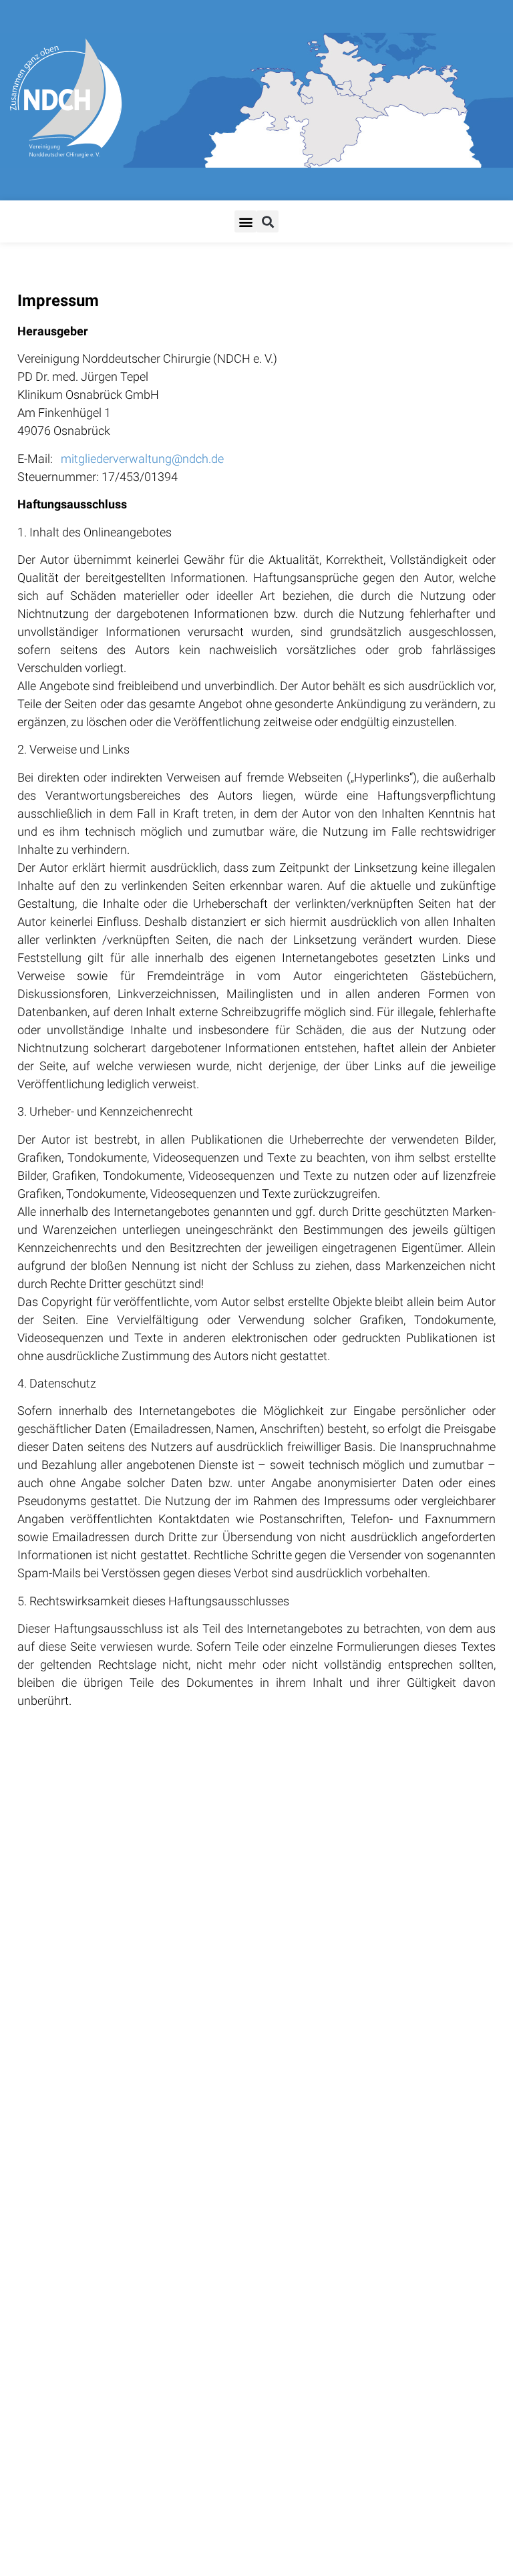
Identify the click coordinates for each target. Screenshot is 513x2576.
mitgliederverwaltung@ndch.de (142, 459)
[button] (245, 221)
